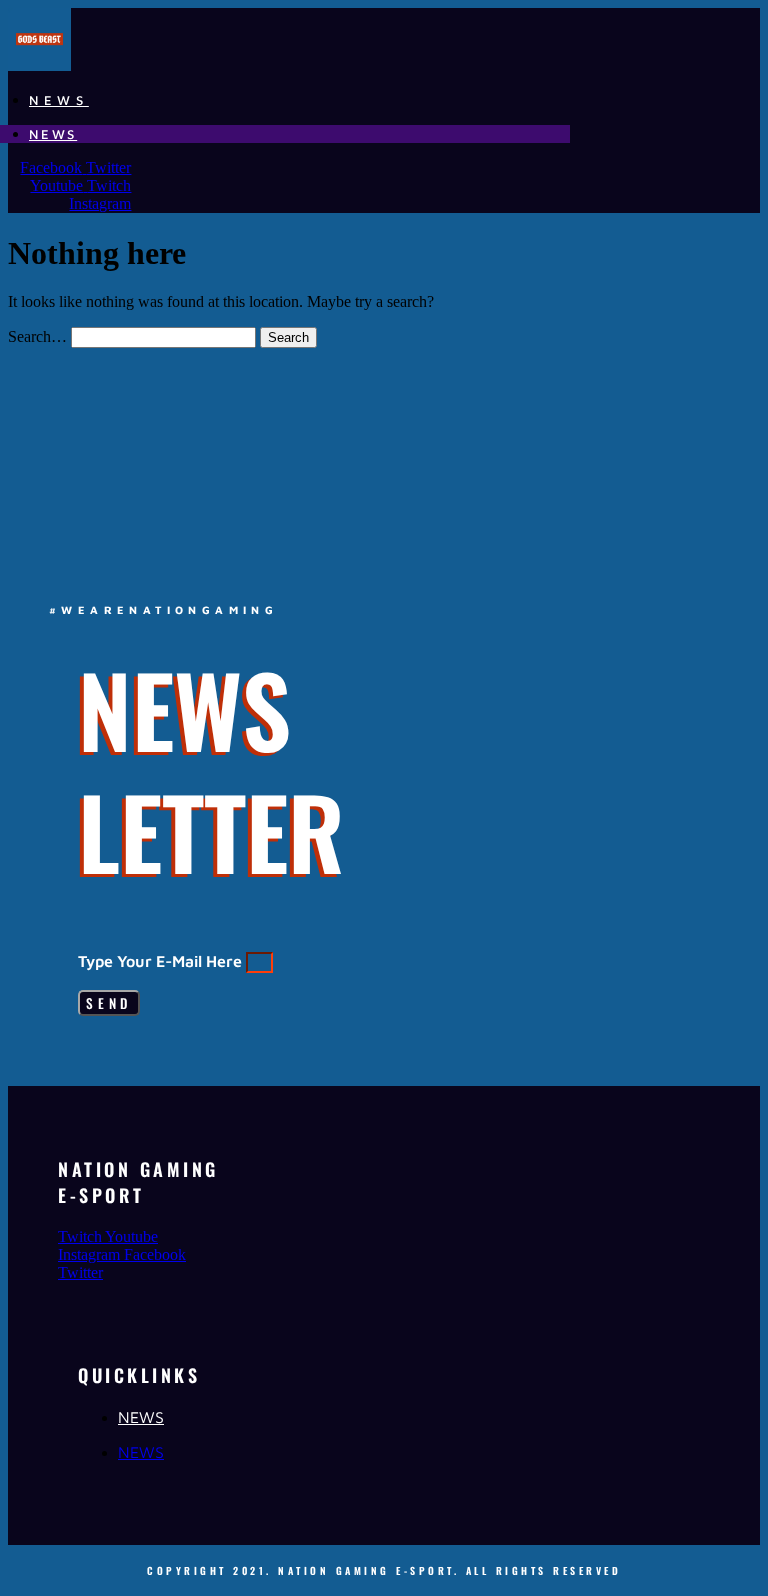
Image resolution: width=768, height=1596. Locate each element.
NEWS (59, 100)
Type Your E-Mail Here (162, 961)
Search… (37, 336)
